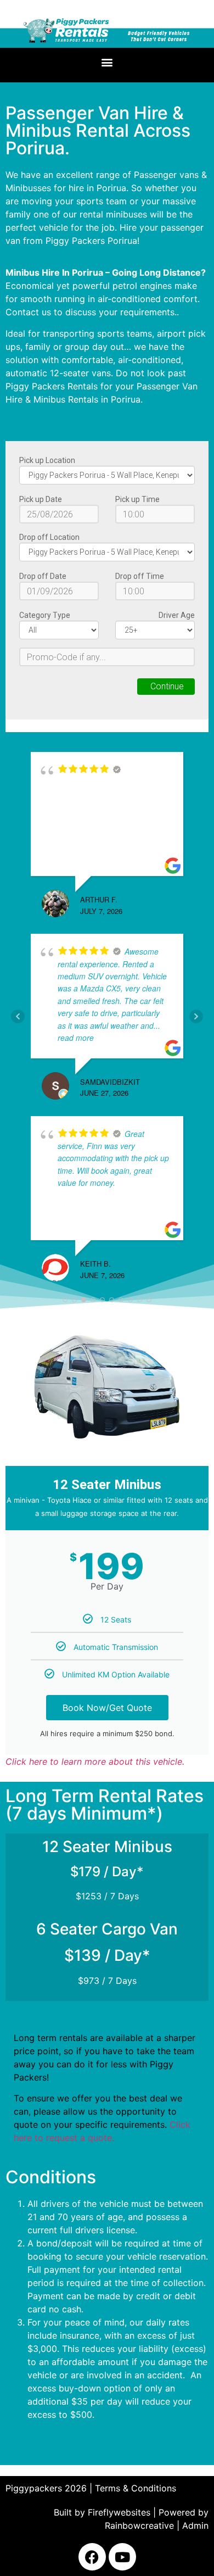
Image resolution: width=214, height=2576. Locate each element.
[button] (107, 62)
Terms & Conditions (136, 2488)
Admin (195, 2525)
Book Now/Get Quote (107, 1708)
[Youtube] (122, 2557)
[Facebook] (92, 2557)
